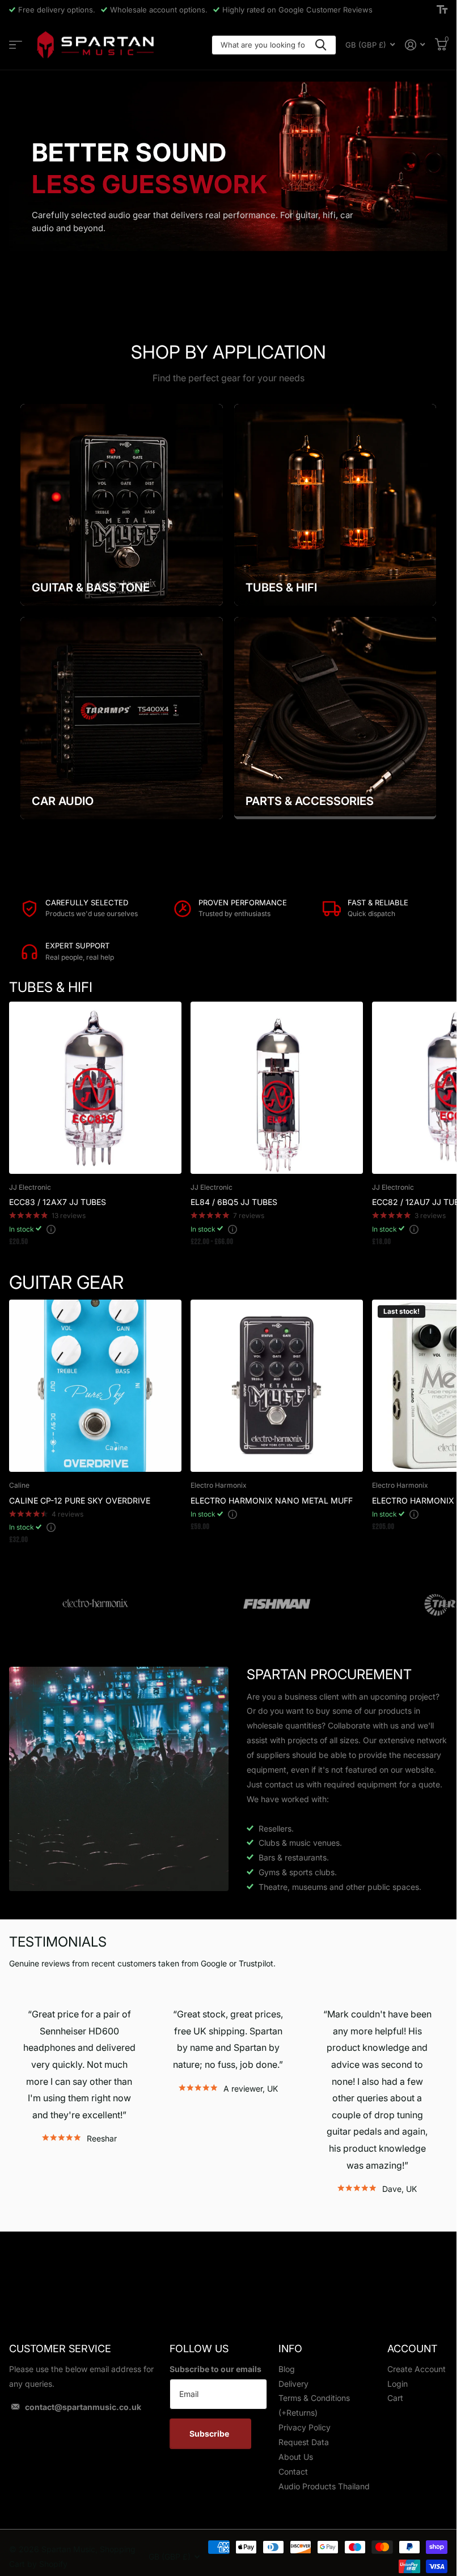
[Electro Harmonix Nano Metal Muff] (277, 1386)
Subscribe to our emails (215, 2369)
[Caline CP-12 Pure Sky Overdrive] (95, 1386)
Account (412, 2349)
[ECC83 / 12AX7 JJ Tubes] (95, 1088)
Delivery (293, 2384)
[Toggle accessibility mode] (442, 10)
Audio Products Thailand (324, 2486)
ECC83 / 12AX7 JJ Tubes (58, 1202)
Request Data (304, 2442)
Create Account (417, 2369)
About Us (296, 2457)
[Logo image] (95, 1604)
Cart (395, 2398)
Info (290, 2349)
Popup (51, 1229)
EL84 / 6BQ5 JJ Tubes (234, 1202)
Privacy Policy (305, 2427)
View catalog (16, 45)
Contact (293, 2471)
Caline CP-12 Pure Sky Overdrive (80, 1500)
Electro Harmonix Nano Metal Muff (272, 1500)
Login (398, 2384)
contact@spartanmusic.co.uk (83, 2407)
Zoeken (321, 45)
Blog (287, 2369)
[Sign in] (415, 45)
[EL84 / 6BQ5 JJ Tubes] (277, 1088)
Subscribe (210, 2434)
